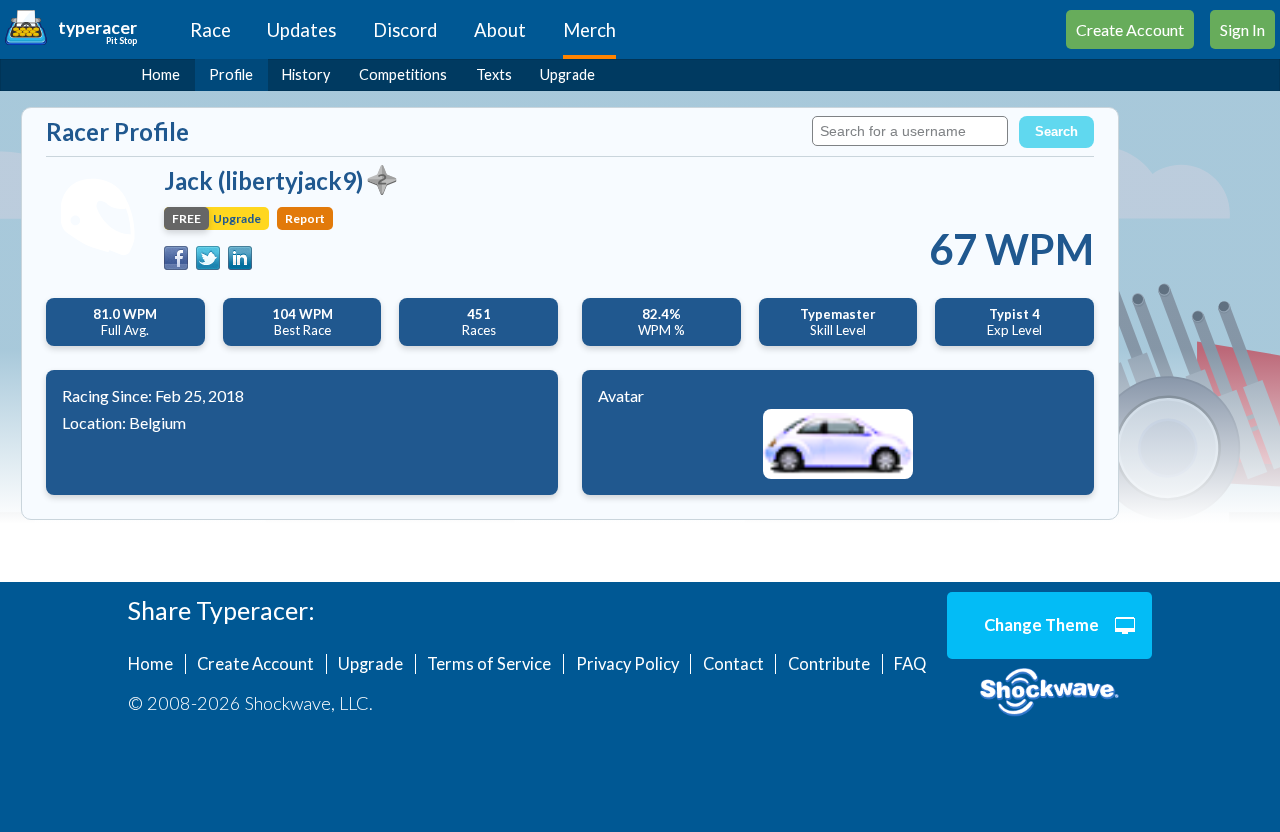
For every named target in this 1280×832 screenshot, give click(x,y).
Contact (733, 664)
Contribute (829, 664)
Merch (589, 30)
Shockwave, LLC (1049, 693)
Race (210, 30)
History (306, 74)
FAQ (910, 664)
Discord (405, 30)
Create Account (1130, 29)
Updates (301, 30)
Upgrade (567, 74)
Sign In (1242, 29)
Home (161, 74)
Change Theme (1041, 625)
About (500, 30)
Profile (231, 74)
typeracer (97, 27)
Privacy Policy (627, 664)
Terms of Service (489, 664)
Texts (494, 74)
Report (305, 218)
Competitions (403, 74)
